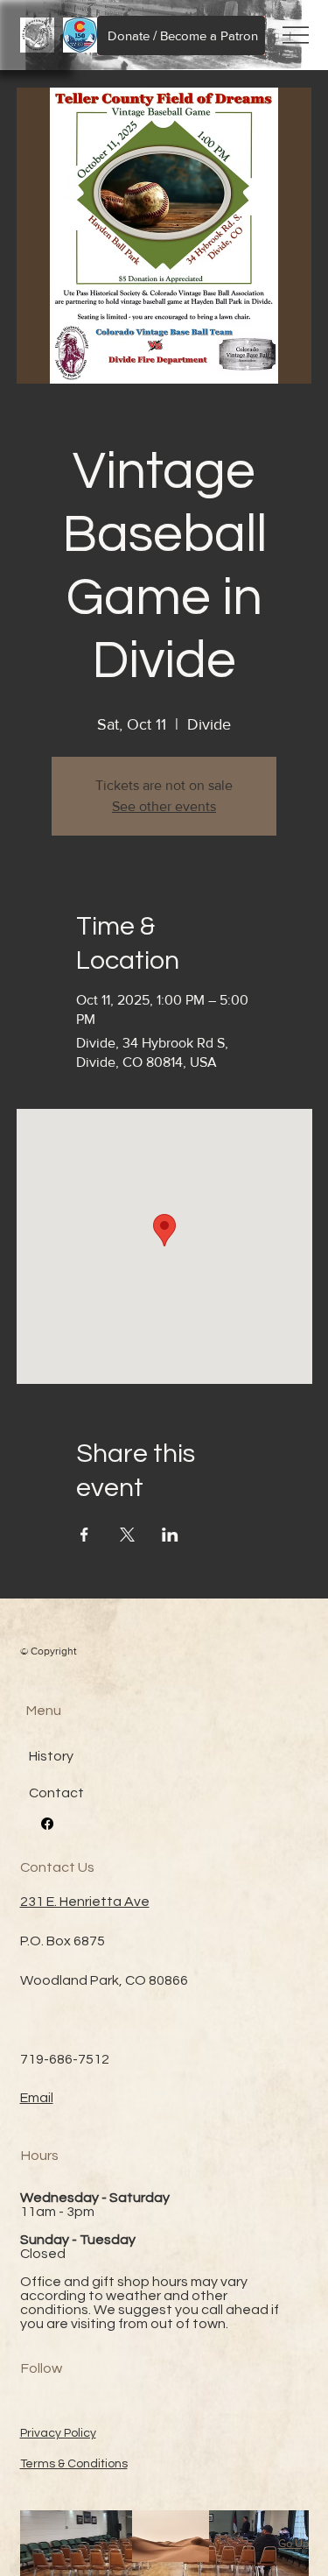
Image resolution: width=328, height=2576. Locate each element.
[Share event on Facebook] (84, 1535)
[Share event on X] (127, 1535)
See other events (164, 806)
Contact (56, 1793)
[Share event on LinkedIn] (170, 1535)
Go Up (293, 2543)
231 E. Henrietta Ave (85, 1902)
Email (37, 2098)
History (51, 1756)
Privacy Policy (58, 2433)
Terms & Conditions (74, 2464)
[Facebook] (47, 1824)
